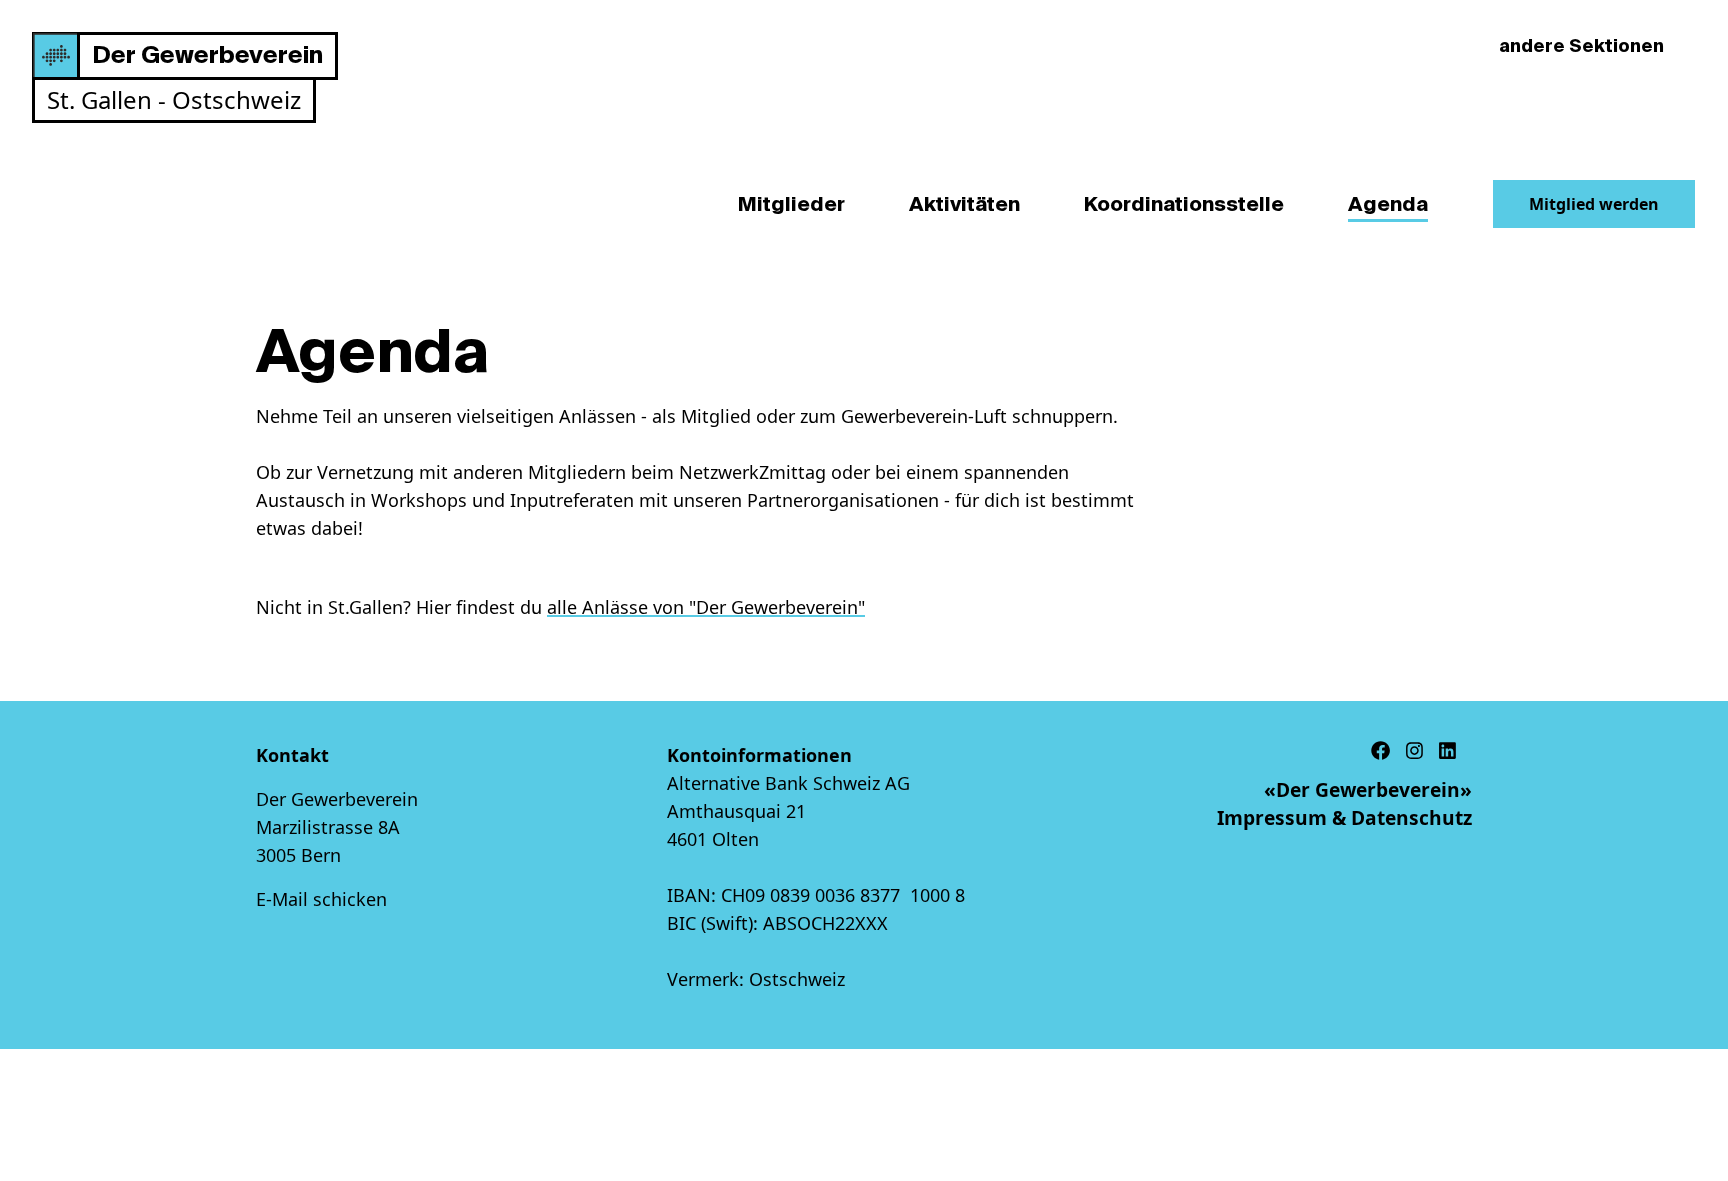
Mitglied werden (1594, 204)
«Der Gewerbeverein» (1368, 789)
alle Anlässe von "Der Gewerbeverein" (706, 607)
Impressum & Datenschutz (1344, 817)
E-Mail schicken (321, 899)
